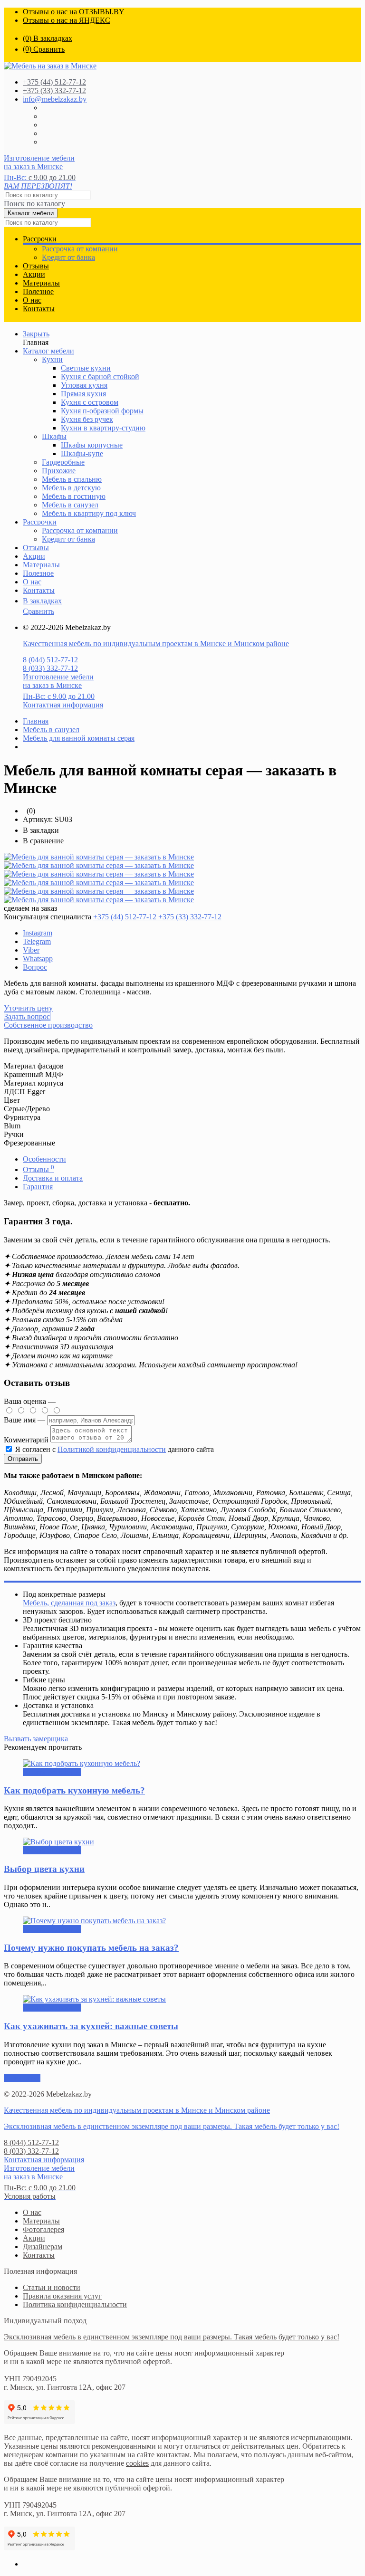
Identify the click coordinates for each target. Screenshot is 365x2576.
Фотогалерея (43, 2229)
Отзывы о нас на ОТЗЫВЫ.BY (74, 12)
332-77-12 (54, 91)
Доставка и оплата (53, 1178)
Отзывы (36, 266)
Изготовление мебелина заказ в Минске (39, 162)
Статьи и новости (52, 2287)
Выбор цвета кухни (44, 1869)
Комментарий (26, 1440)
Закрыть (36, 334)
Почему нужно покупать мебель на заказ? (91, 1948)
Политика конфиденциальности (75, 2304)
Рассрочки (40, 239)
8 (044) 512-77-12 (50, 660)
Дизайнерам (43, 2247)
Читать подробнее (52, 1772)
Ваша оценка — (30, 1401)
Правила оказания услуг (62, 2296)
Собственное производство (48, 1025)
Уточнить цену (28, 1008)
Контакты (39, 309)
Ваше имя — (25, 1420)
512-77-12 (54, 82)
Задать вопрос (27, 1016)
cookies (137, 2463)
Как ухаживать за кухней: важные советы (91, 2026)
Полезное (38, 291)
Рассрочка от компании (80, 249)
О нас (32, 300)
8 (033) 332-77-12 (50, 668)
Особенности (44, 1159)
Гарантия (38, 1187)
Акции (34, 274)
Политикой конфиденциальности (112, 1449)
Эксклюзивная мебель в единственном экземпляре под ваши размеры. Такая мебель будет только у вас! (172, 2126)
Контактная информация (63, 705)
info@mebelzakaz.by (55, 99)
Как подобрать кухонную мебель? (74, 1790)
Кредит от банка (68, 257)
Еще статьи (22, 2078)
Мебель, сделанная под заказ (69, 1603)
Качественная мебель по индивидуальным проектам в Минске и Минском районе (156, 644)
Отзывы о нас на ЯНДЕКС (67, 20)
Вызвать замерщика (36, 1739)
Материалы (41, 283)
